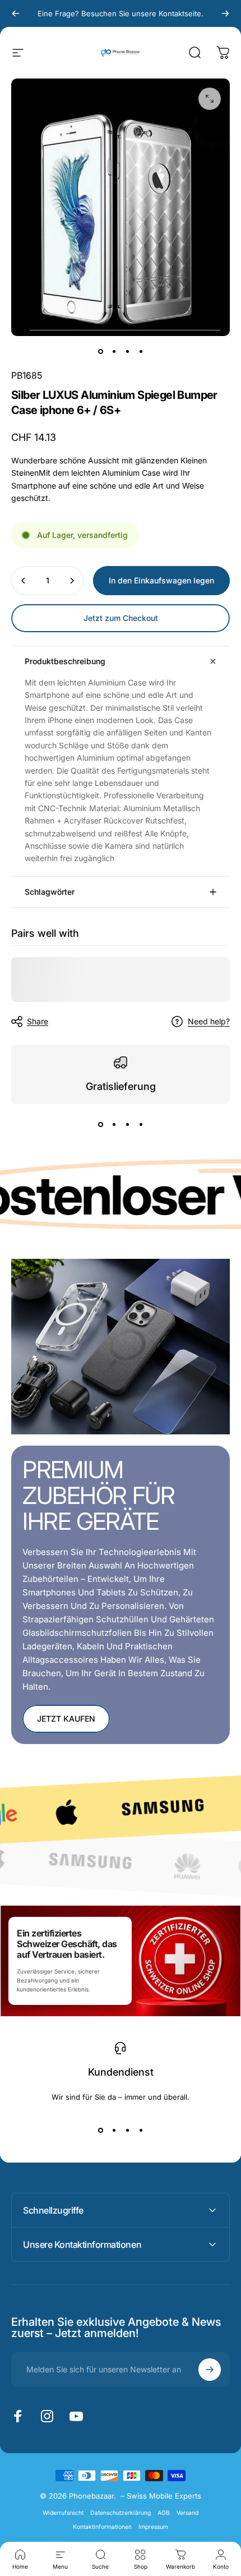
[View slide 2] (114, 1124)
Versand (187, 2513)
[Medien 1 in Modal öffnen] (210, 99)
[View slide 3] (127, 1124)
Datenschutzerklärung (121, 2513)
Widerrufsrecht (63, 2513)
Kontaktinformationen (102, 2527)
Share (38, 1021)
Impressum (153, 2527)
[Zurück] (16, 13)
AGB (164, 2513)
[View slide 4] (141, 1124)
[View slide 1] (100, 1124)
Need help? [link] (209, 1021)
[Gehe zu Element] (100, 352)
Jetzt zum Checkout (121, 618)
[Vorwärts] (225, 13)
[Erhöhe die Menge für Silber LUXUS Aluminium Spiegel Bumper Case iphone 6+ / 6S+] (72, 581)
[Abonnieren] (210, 2370)
